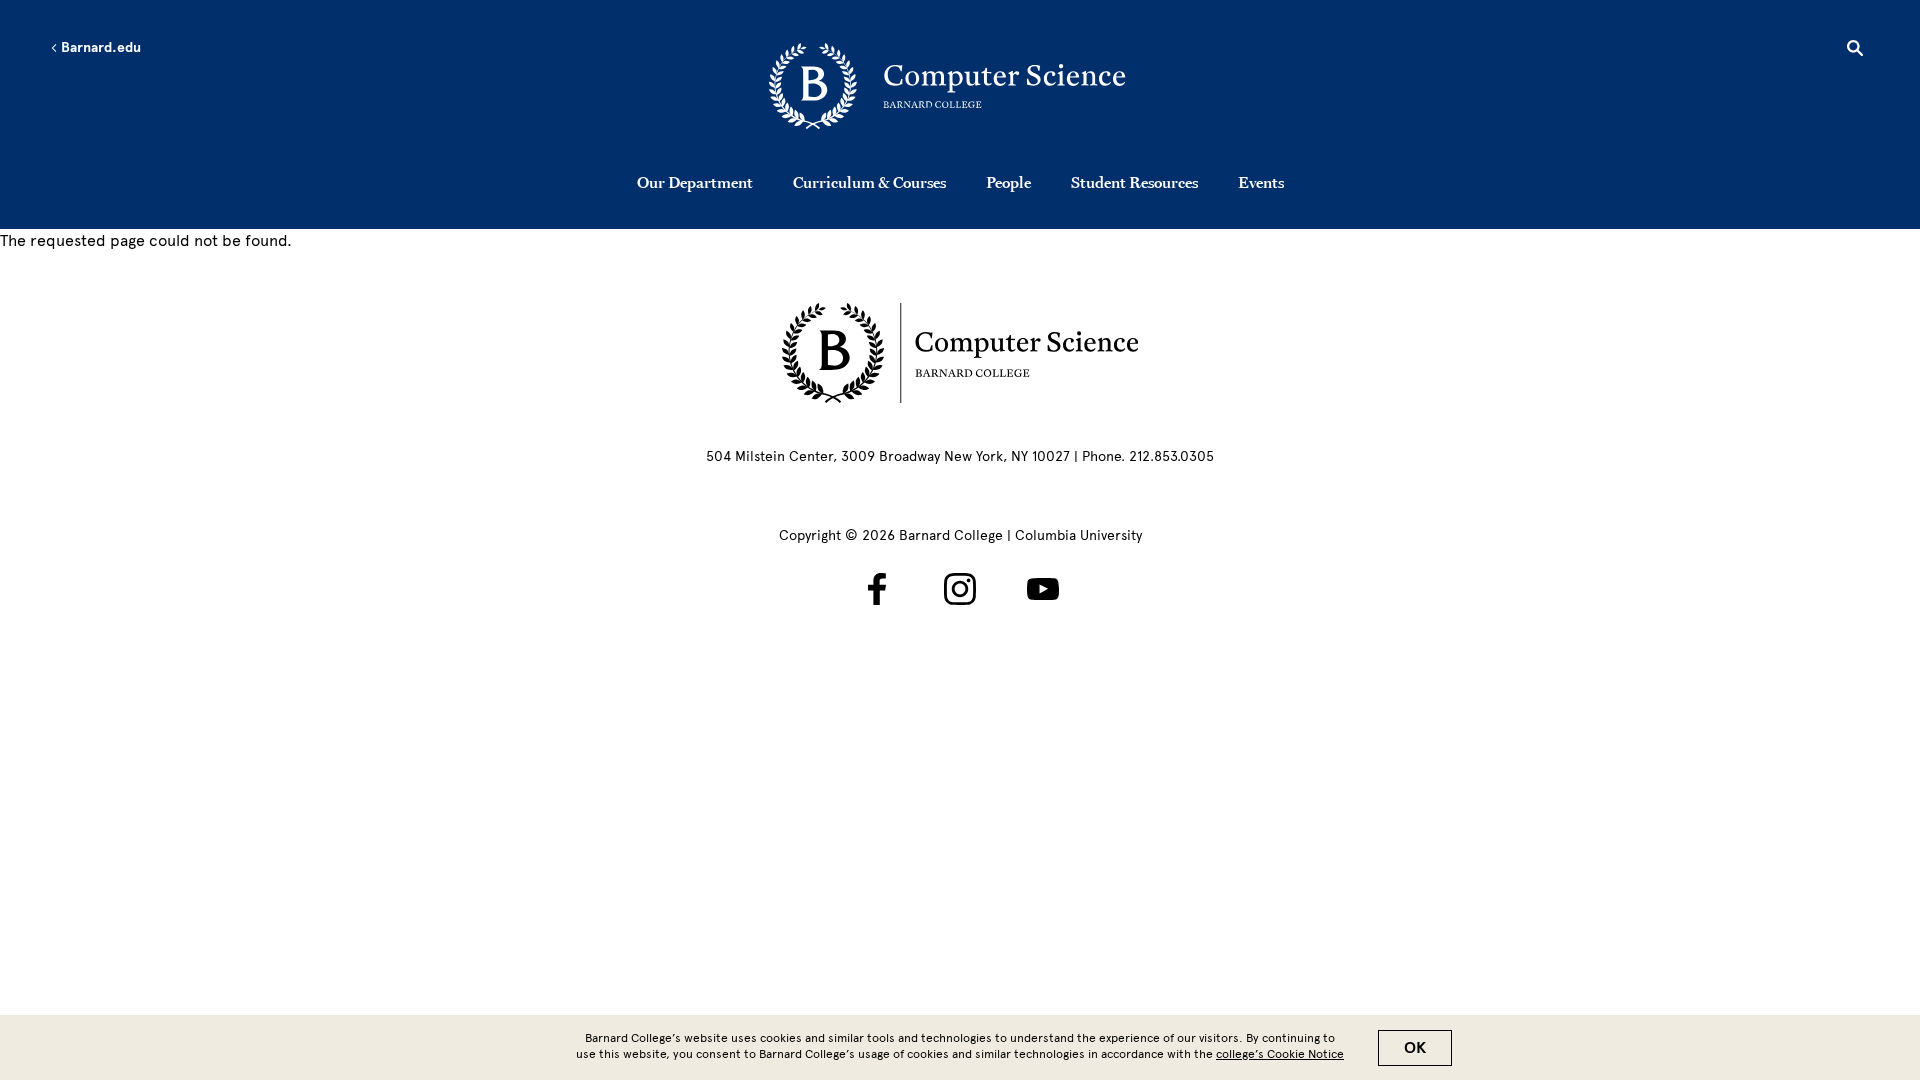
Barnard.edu (99, 48)
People (1008, 182)
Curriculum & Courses (869, 182)
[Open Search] (1855, 51)
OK (1415, 1048)
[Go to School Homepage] (966, 85)
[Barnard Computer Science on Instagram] (960, 589)
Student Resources (1134, 182)
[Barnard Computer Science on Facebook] (877, 589)
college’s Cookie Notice (1280, 1054)
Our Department (695, 182)
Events (1261, 182)
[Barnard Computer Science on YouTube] (1043, 589)
